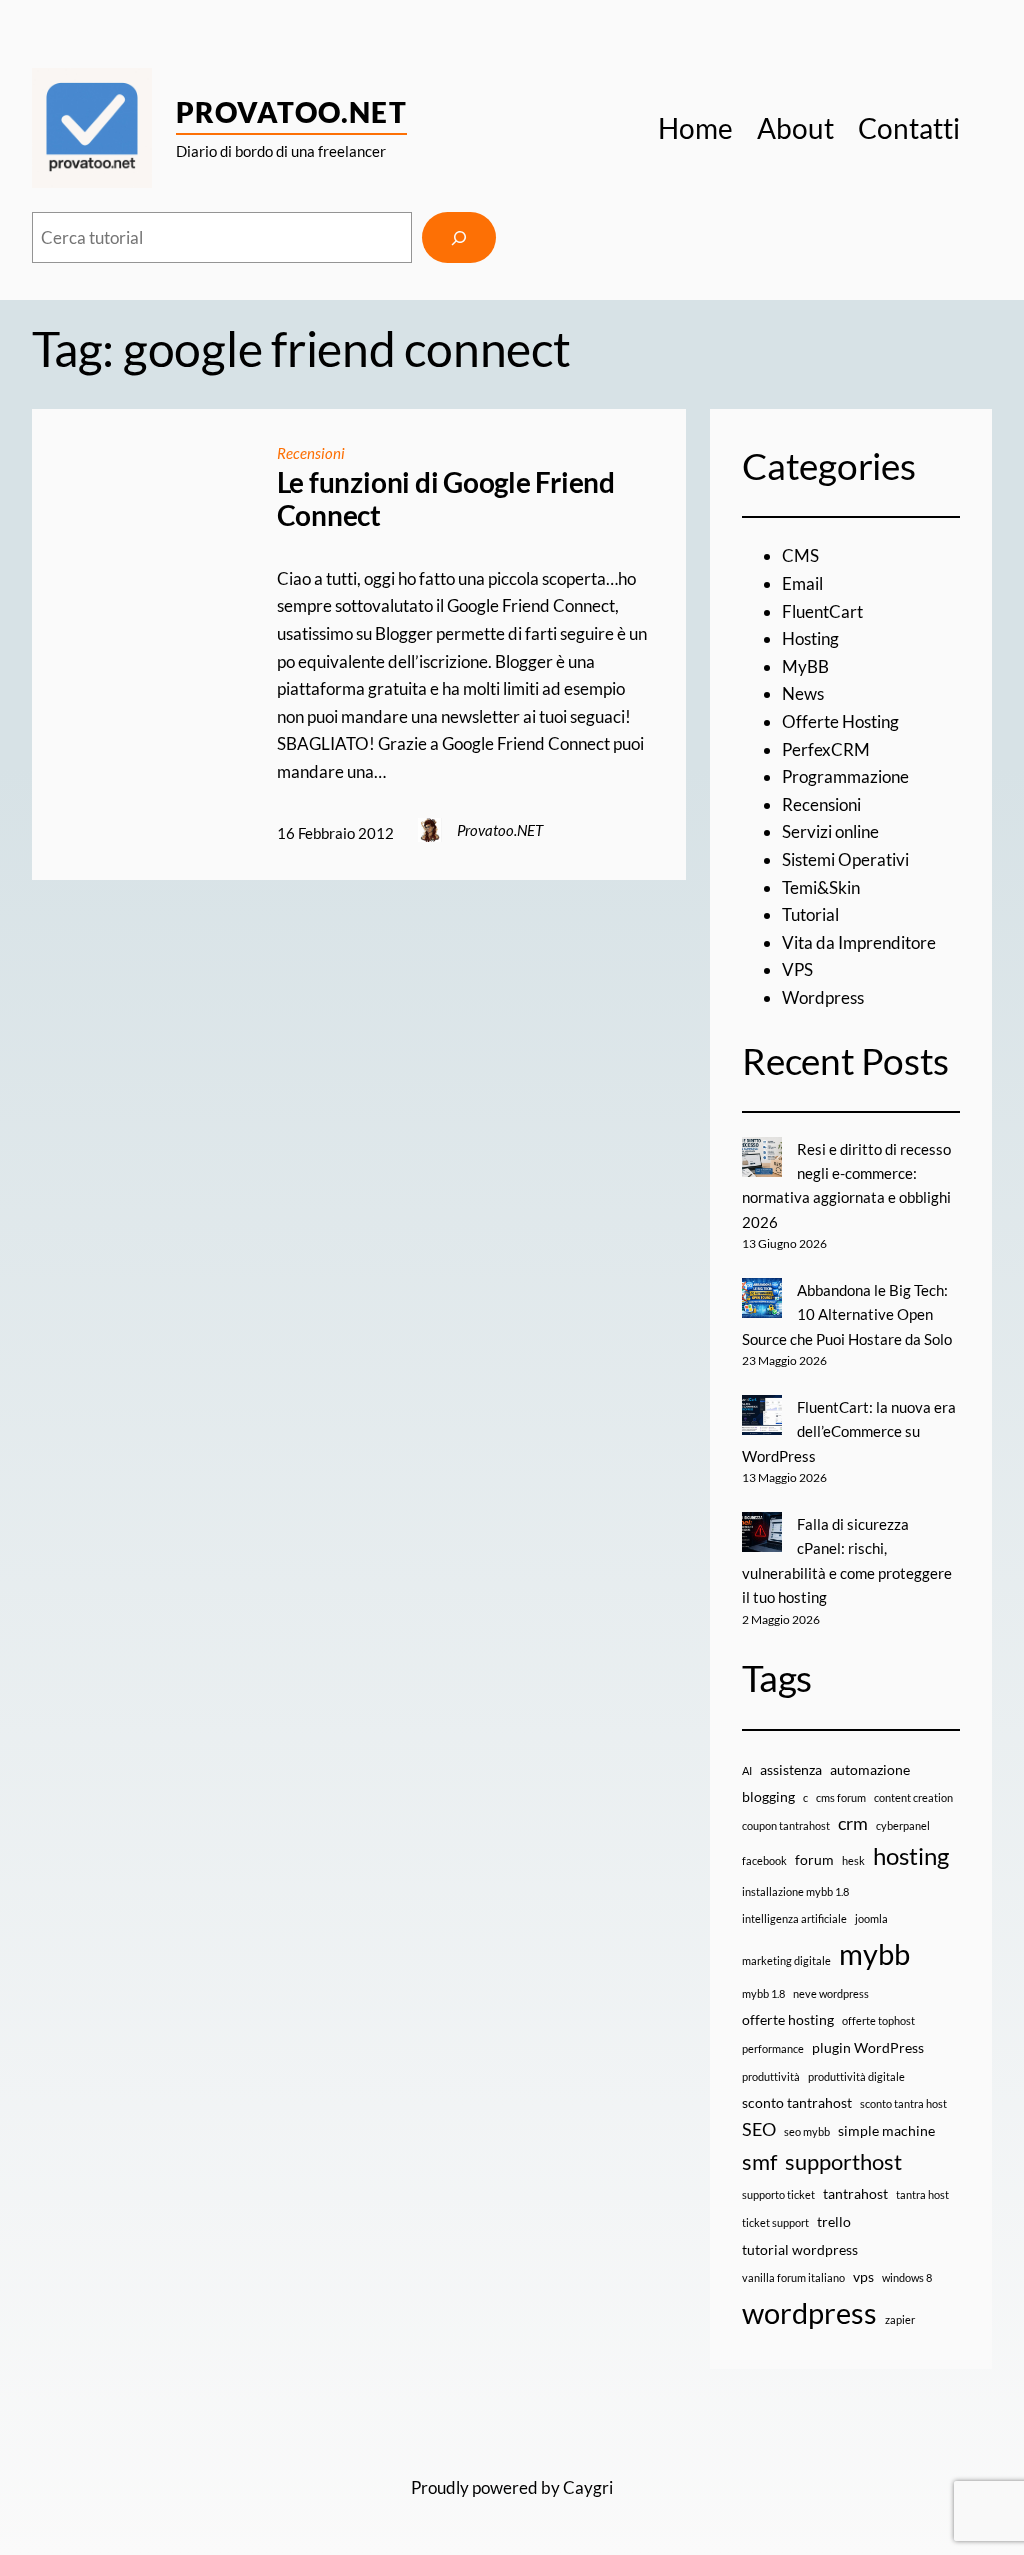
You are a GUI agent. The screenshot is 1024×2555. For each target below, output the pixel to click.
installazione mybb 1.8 (795, 1891)
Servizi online (830, 831)
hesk (853, 1860)
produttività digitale (856, 2076)
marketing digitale (786, 1960)
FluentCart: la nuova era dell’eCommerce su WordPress (849, 1431)
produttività (771, 2076)
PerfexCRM (826, 749)
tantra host (922, 2194)
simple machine (886, 2130)
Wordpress (823, 997)
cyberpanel (903, 1825)
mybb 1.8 (763, 1993)
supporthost (843, 2161)
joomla (871, 1918)
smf (759, 2161)
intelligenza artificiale (794, 1918)
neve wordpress (831, 1993)
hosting (911, 1856)
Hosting (810, 638)
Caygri (588, 2487)
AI (747, 1770)
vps (863, 2276)
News (803, 693)
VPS (797, 969)
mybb (874, 1953)
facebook (764, 1860)
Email (802, 583)
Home (695, 128)
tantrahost (855, 2193)
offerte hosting (788, 2019)
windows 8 (907, 2277)
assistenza (791, 1769)
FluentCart (822, 611)
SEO (759, 2129)
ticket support (775, 2222)
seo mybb (807, 2131)
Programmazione (845, 776)
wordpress (809, 2312)
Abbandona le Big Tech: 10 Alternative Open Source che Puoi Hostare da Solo (847, 1314)
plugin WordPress (868, 2047)
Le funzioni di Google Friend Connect (446, 499)
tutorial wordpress (800, 2249)
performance (773, 2048)
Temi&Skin (821, 887)
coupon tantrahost (786, 1825)
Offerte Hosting (840, 721)
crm (853, 1823)
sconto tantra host (903, 2103)
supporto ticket (778, 2194)
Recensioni (311, 453)
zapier (900, 2319)
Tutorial (810, 914)
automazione (870, 1769)
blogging (768, 1796)
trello (834, 2221)
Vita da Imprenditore (859, 942)
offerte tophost (878, 2020)
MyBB (805, 666)
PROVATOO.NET (291, 112)
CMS (800, 555)
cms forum (841, 1797)
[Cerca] (459, 237)
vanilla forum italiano (793, 2277)
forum (814, 1859)
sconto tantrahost (797, 2102)
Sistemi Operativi (845, 859)
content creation (913, 1797)
